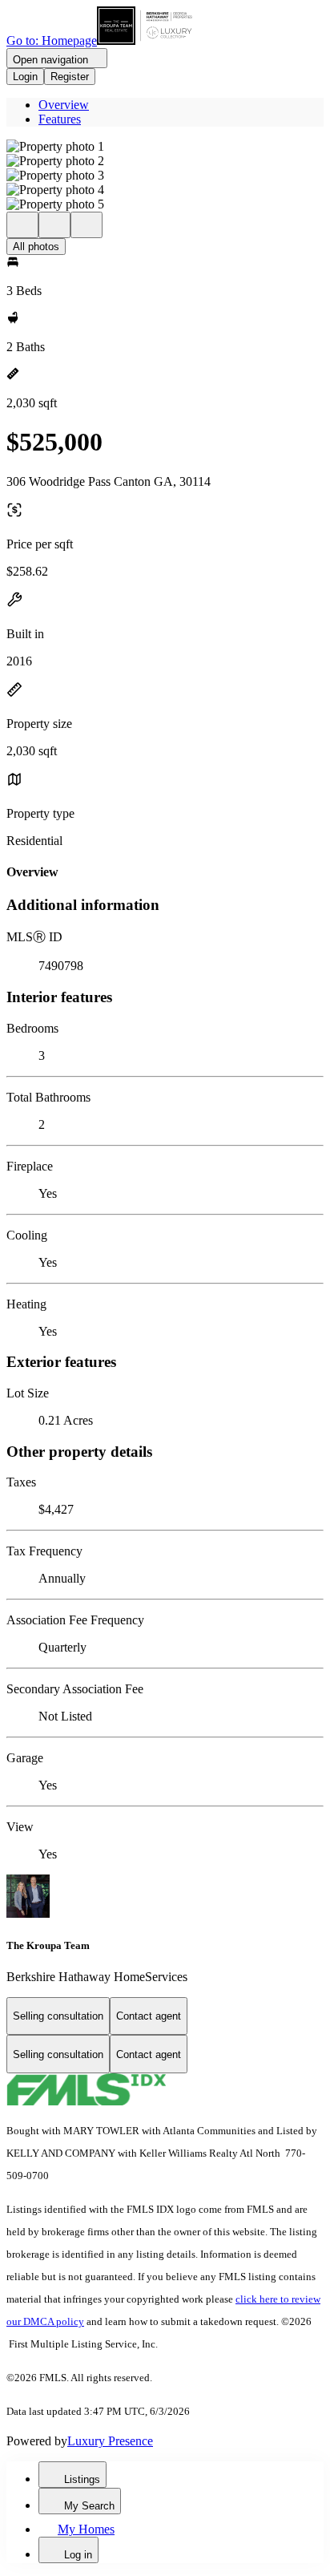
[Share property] (87, 225)
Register (70, 77)
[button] (165, 147)
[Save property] (54, 225)
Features (60, 119)
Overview (64, 105)
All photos (36, 247)
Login (25, 77)
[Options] (22, 225)
